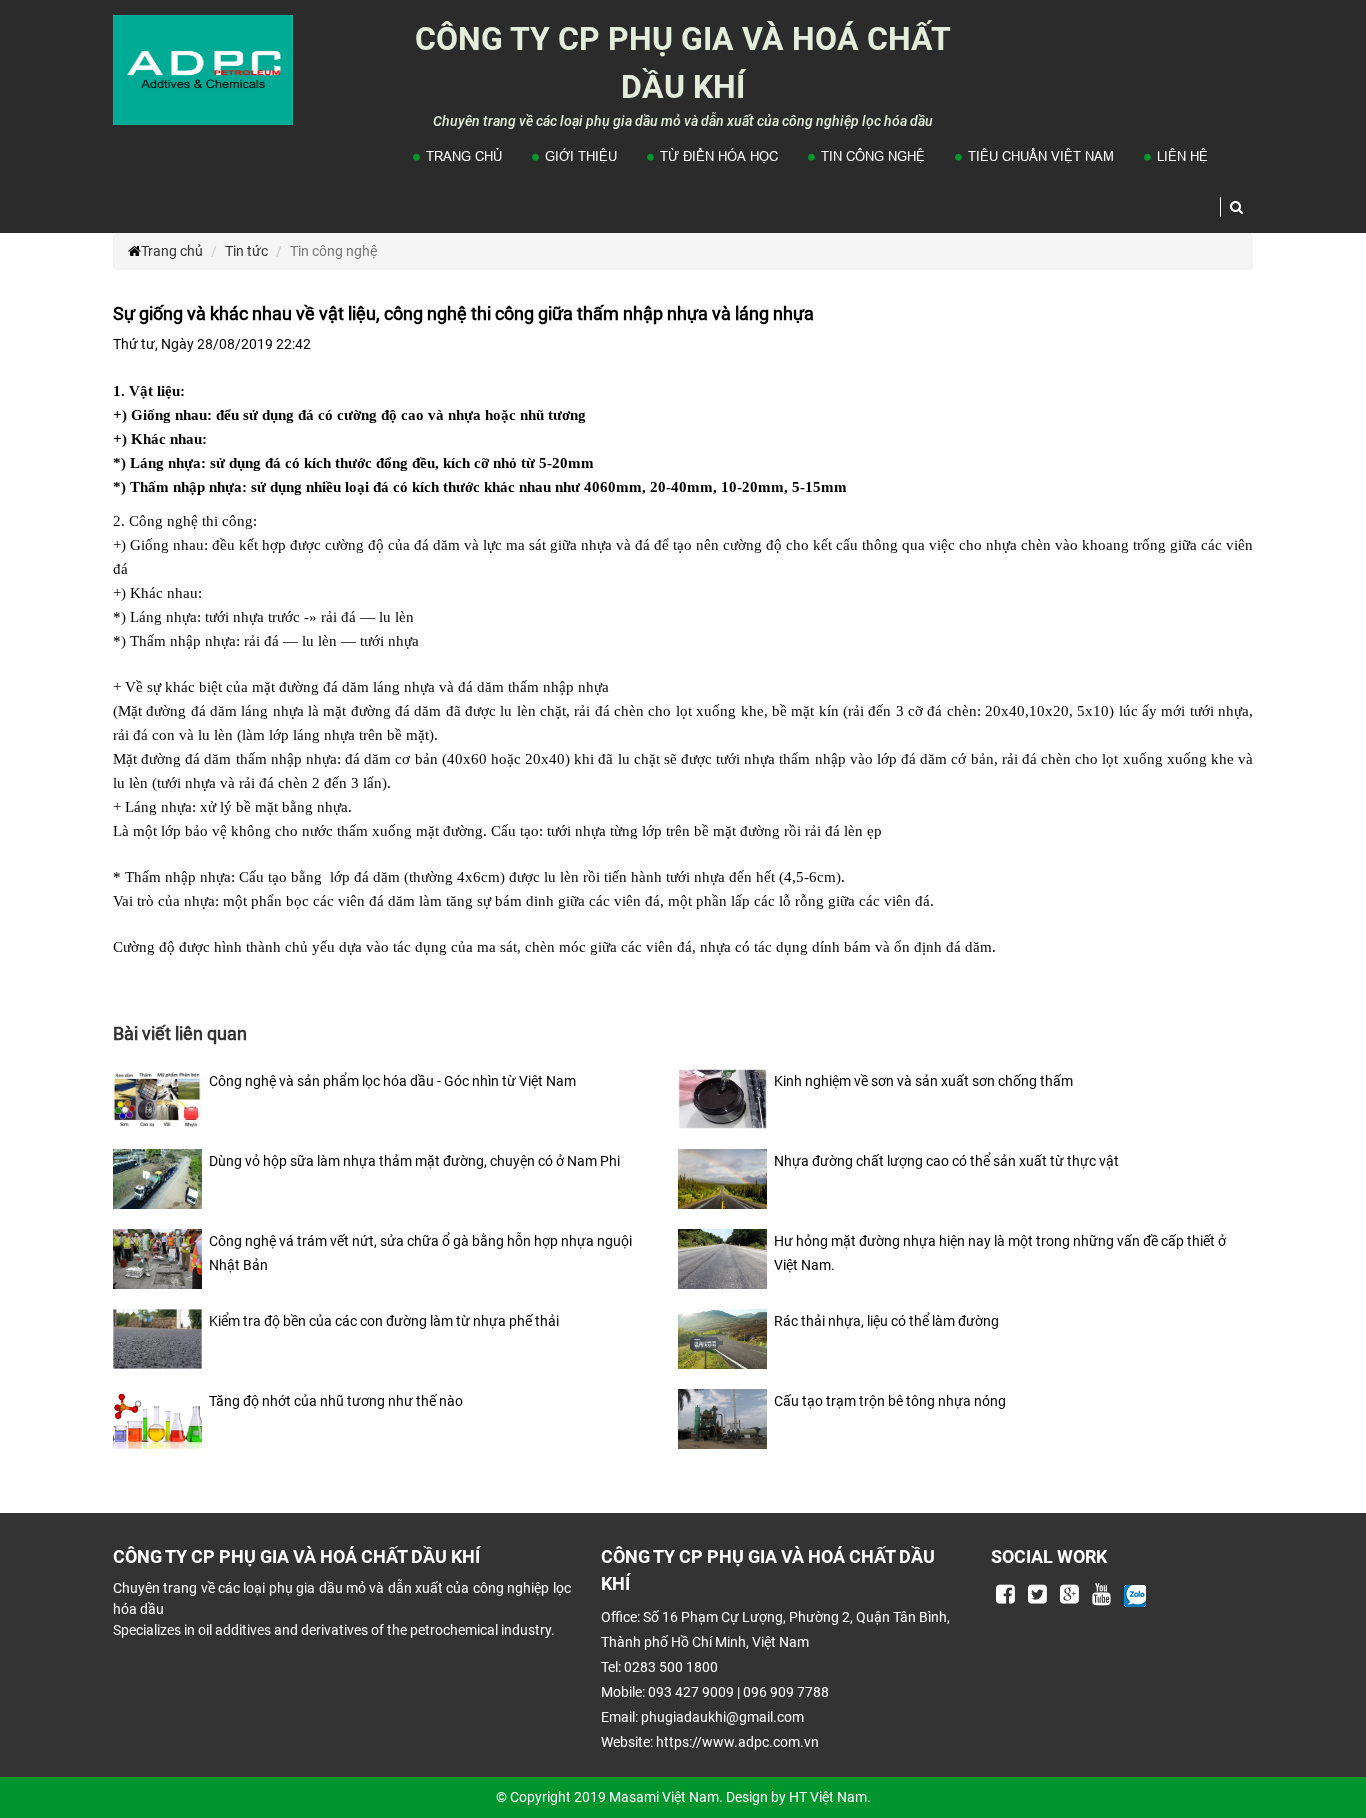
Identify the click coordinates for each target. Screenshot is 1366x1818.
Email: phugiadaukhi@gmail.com (702, 1717)
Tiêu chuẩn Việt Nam (1041, 156)
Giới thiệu (581, 156)
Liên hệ (1182, 156)
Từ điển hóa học (719, 156)
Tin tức (246, 251)
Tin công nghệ (873, 156)
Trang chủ (464, 156)
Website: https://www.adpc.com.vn (710, 1742)
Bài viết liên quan (180, 1033)
